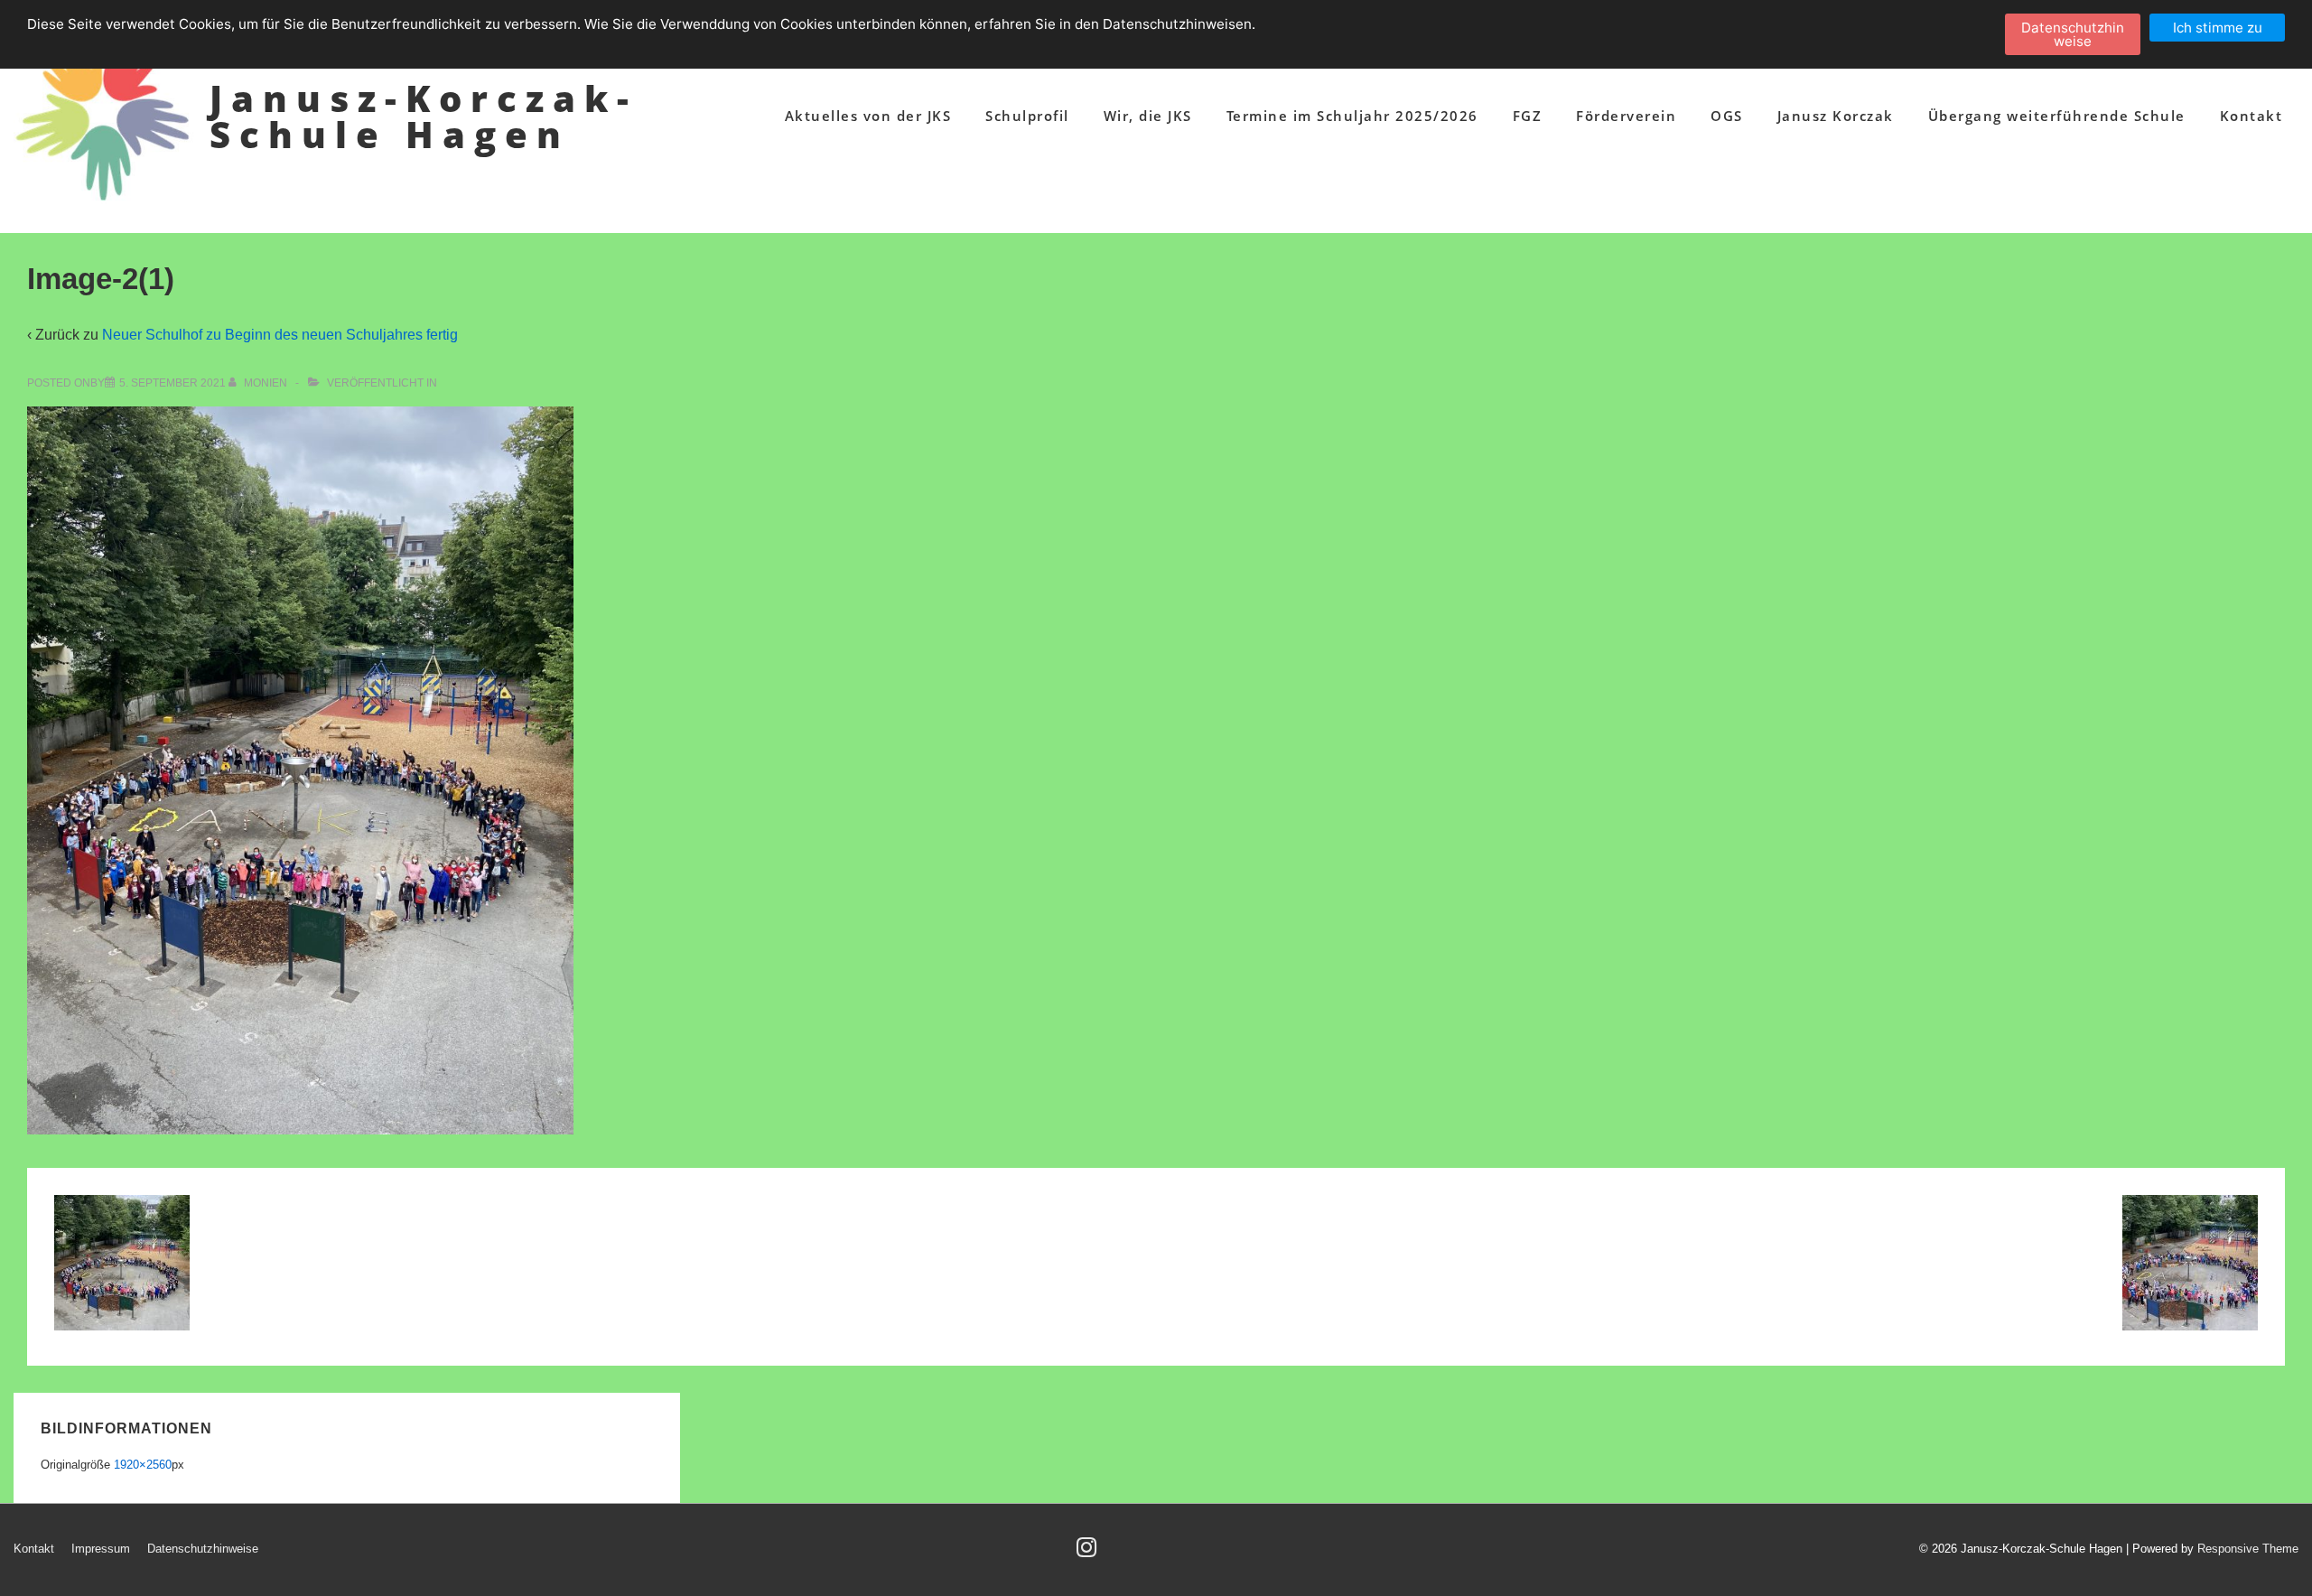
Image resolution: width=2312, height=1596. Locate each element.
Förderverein (1626, 116)
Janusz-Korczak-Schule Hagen (424, 116)
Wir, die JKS (1148, 116)
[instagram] (1089, 1553)
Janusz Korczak (1836, 116)
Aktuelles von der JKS (868, 116)
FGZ (1528, 116)
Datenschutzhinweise (203, 1549)
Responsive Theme (2248, 1549)
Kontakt (2251, 116)
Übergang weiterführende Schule (2057, 116)
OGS (1727, 116)
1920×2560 (143, 1465)
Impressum (101, 1549)
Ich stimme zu (2218, 28)
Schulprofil (1027, 116)
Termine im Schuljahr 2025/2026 (1352, 116)
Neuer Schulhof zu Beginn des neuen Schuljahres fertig (280, 335)
